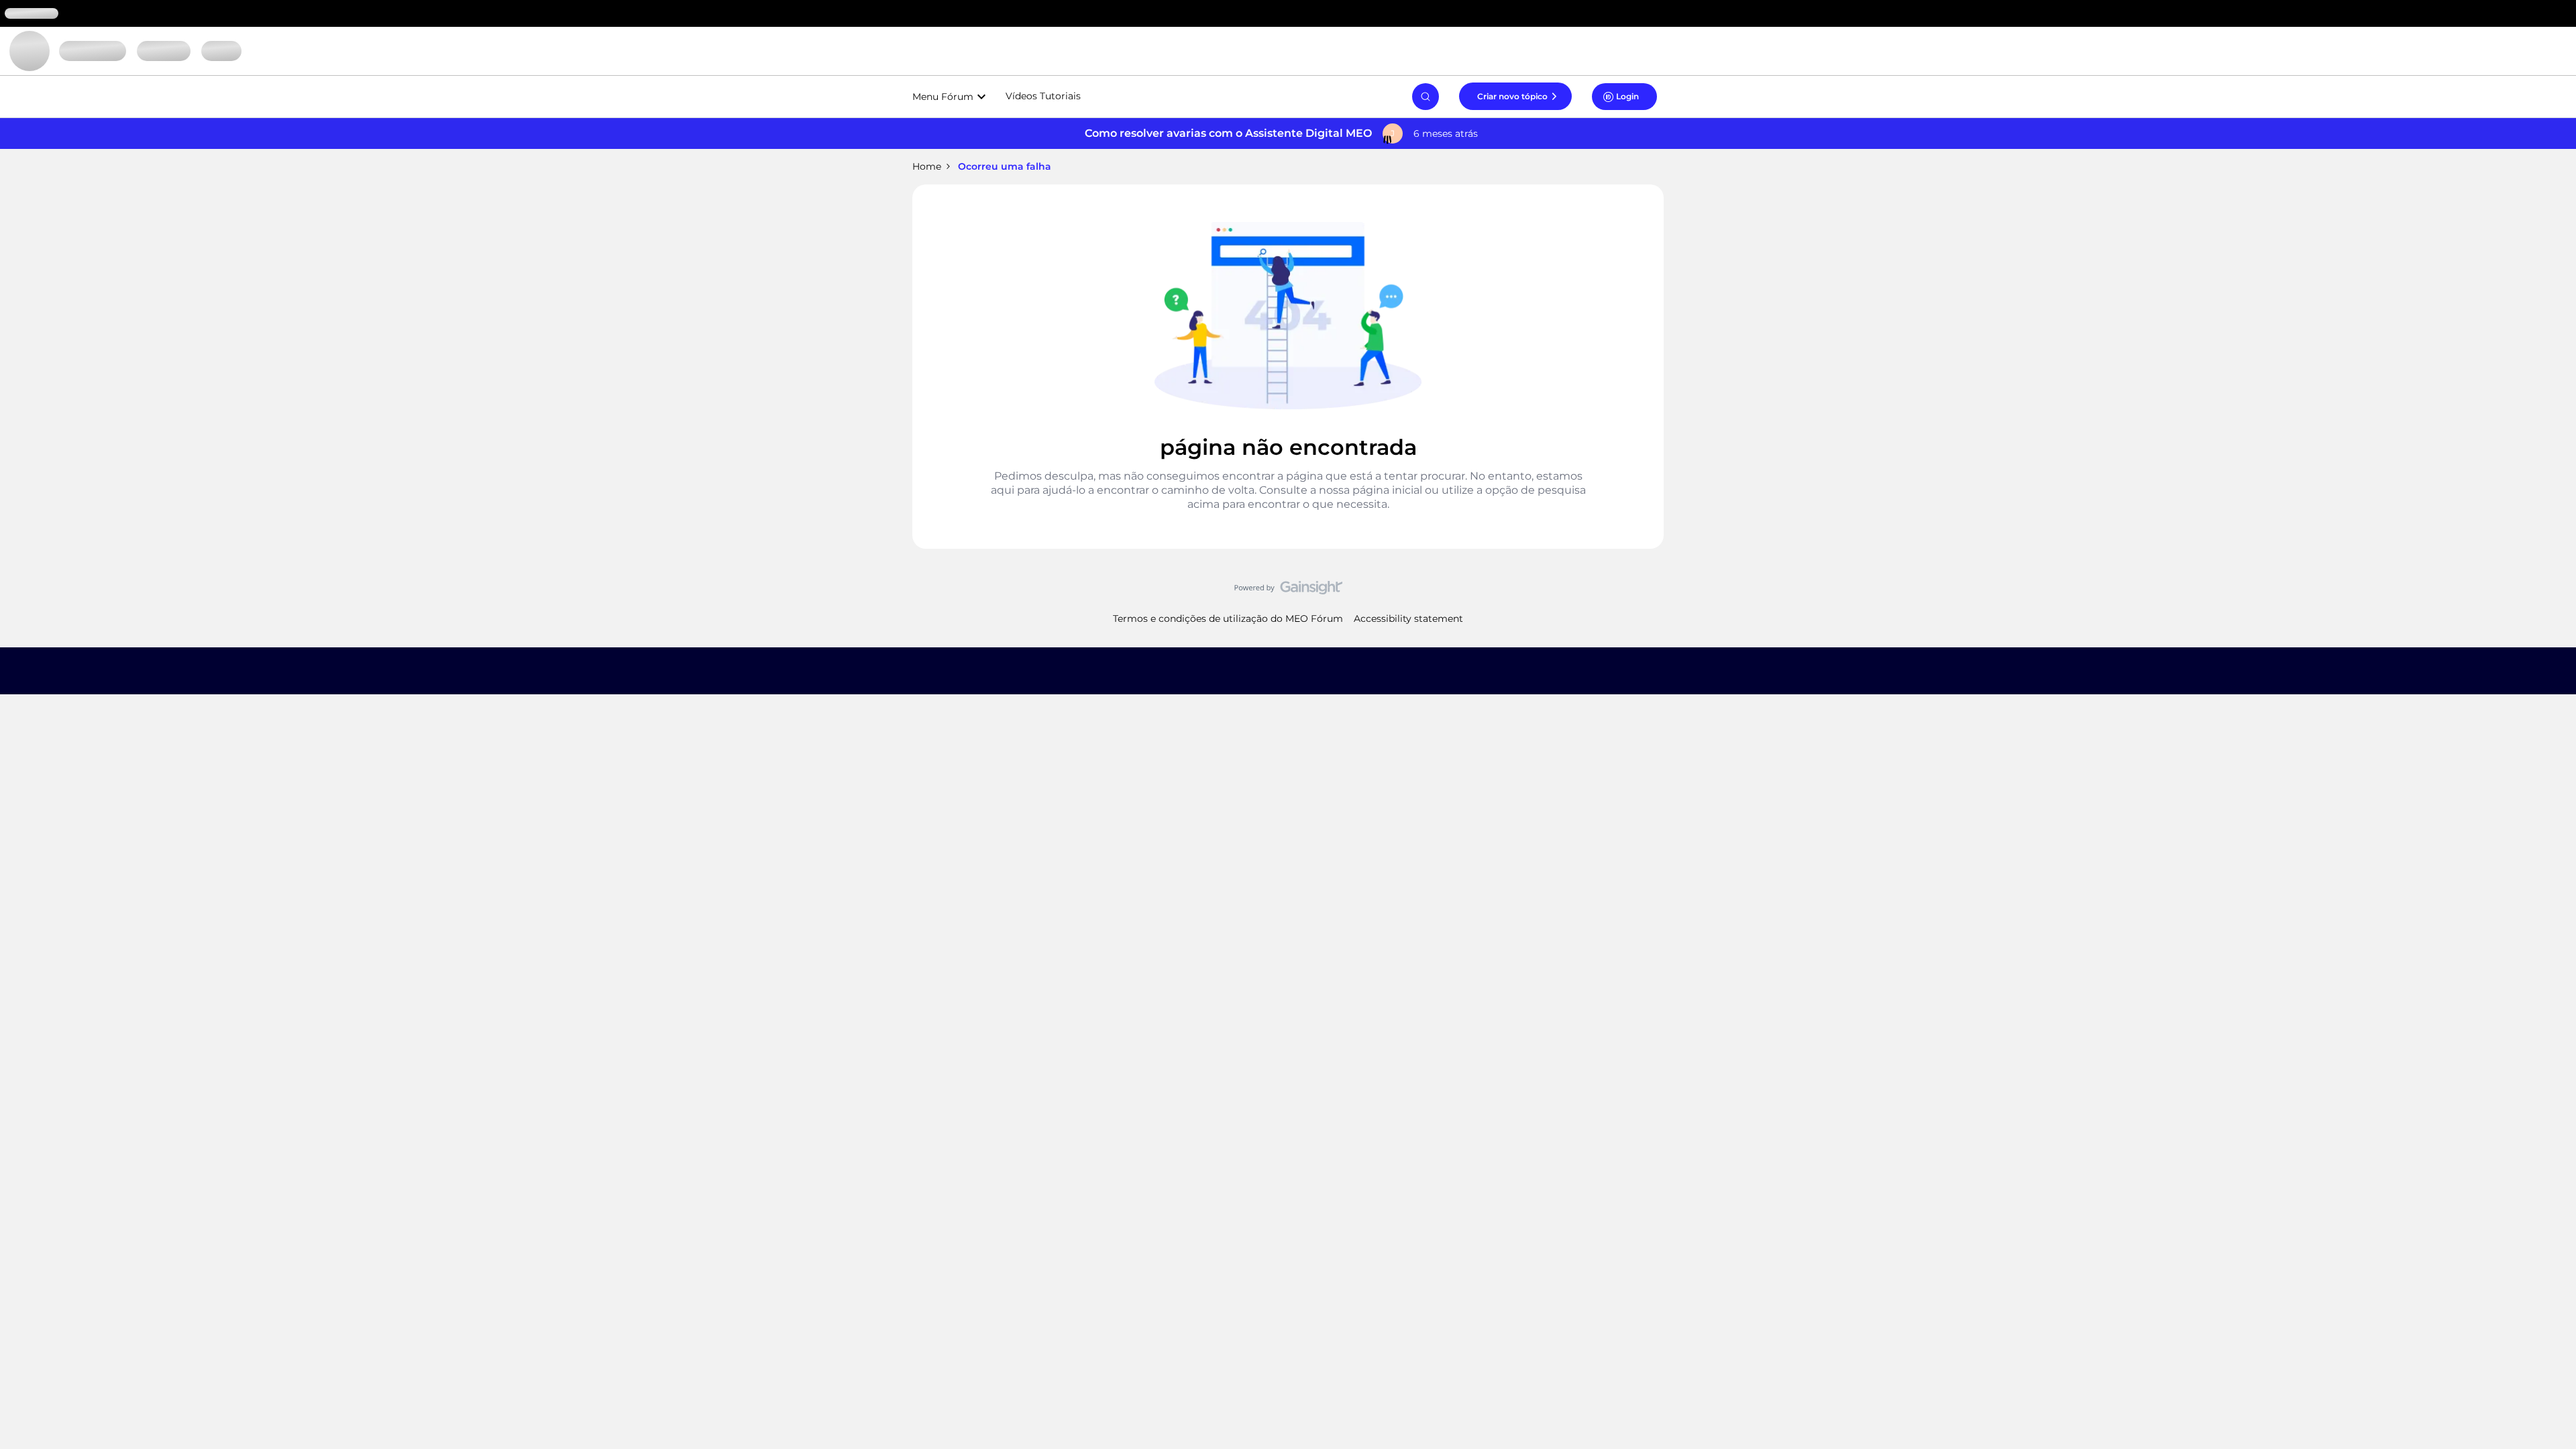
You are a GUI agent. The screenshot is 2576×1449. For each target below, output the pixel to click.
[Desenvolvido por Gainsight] (1288, 591)
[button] (1515, 96)
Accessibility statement (1408, 619)
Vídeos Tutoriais (1043, 96)
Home (927, 166)
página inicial (1387, 490)
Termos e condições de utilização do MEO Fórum (1228, 619)
